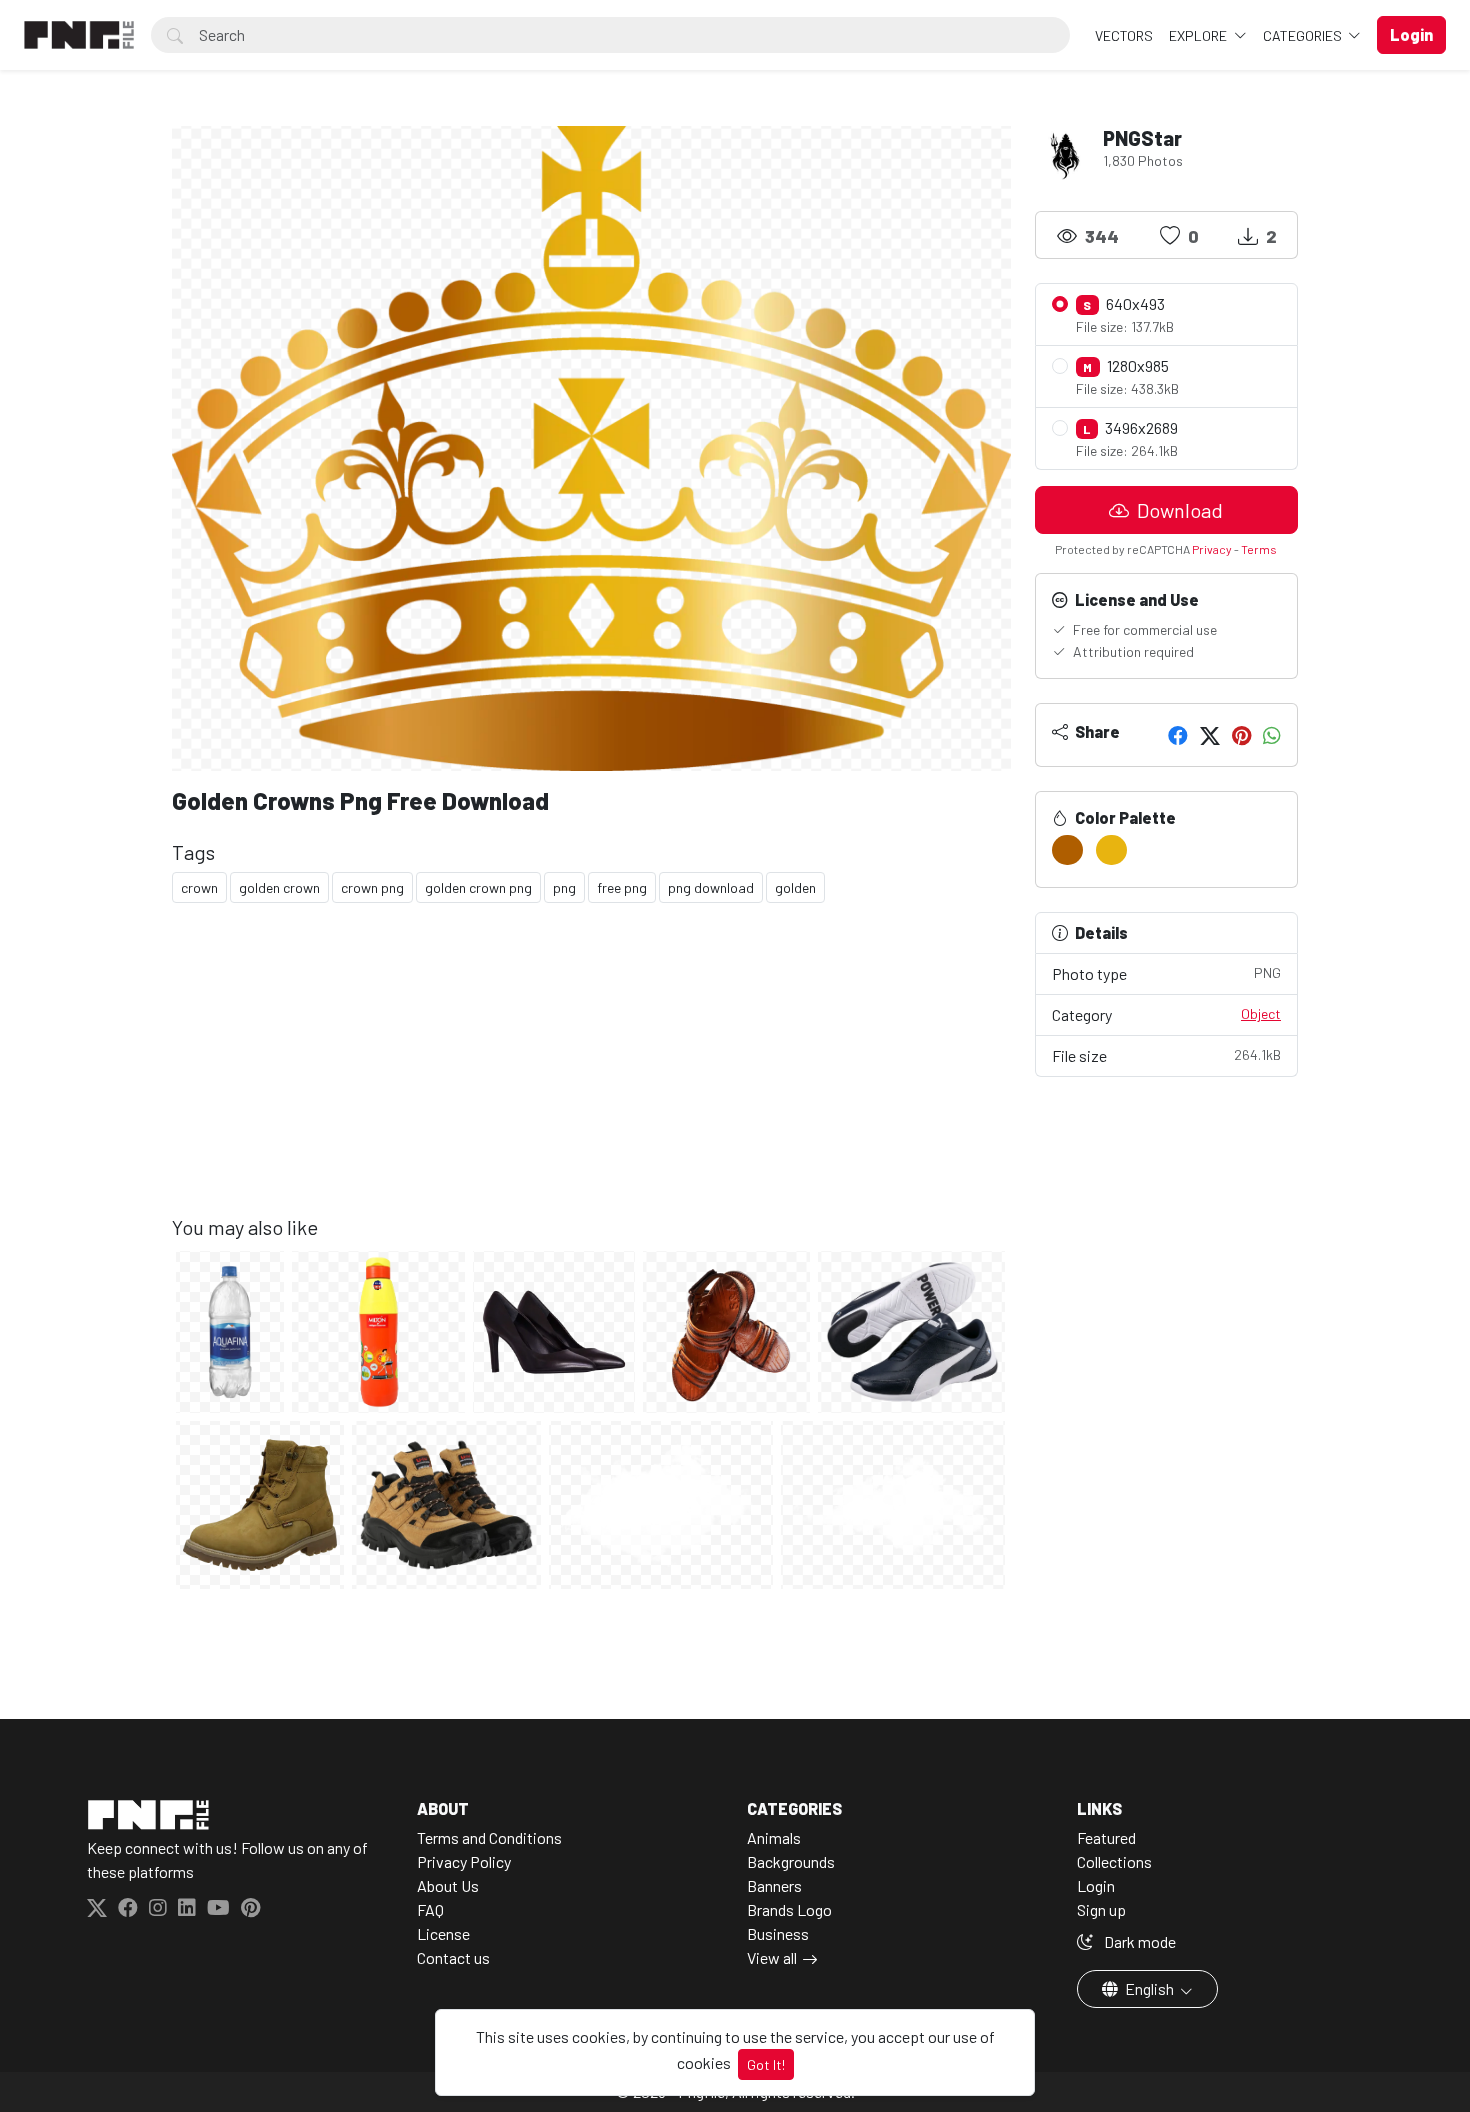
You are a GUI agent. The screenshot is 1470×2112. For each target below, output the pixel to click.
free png (622, 887)
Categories (1304, 35)
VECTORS (1124, 35)
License (443, 1933)
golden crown (279, 887)
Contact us (453, 1957)
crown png (372, 887)
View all (772, 1957)
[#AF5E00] (1067, 850)
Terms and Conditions (489, 1837)
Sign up (1101, 1909)
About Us (448, 1885)
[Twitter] (1210, 735)
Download (1178, 510)
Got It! (766, 2064)
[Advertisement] (591, 1075)
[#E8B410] (1111, 850)
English (1149, 1988)
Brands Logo (789, 1909)
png (564, 887)
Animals (774, 1837)
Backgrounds (791, 1861)
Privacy (1212, 549)
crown (199, 887)
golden (795, 887)
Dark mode (1138, 1941)
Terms (1259, 549)
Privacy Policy (464, 1861)
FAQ (430, 1909)
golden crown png (478, 887)
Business (778, 1933)
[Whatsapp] (1272, 735)
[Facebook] (1178, 735)
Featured (1106, 1837)
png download (711, 887)
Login (1096, 1885)
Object (1261, 1013)
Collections (1114, 1861)
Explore (1199, 35)
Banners (774, 1885)
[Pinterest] (1241, 735)
